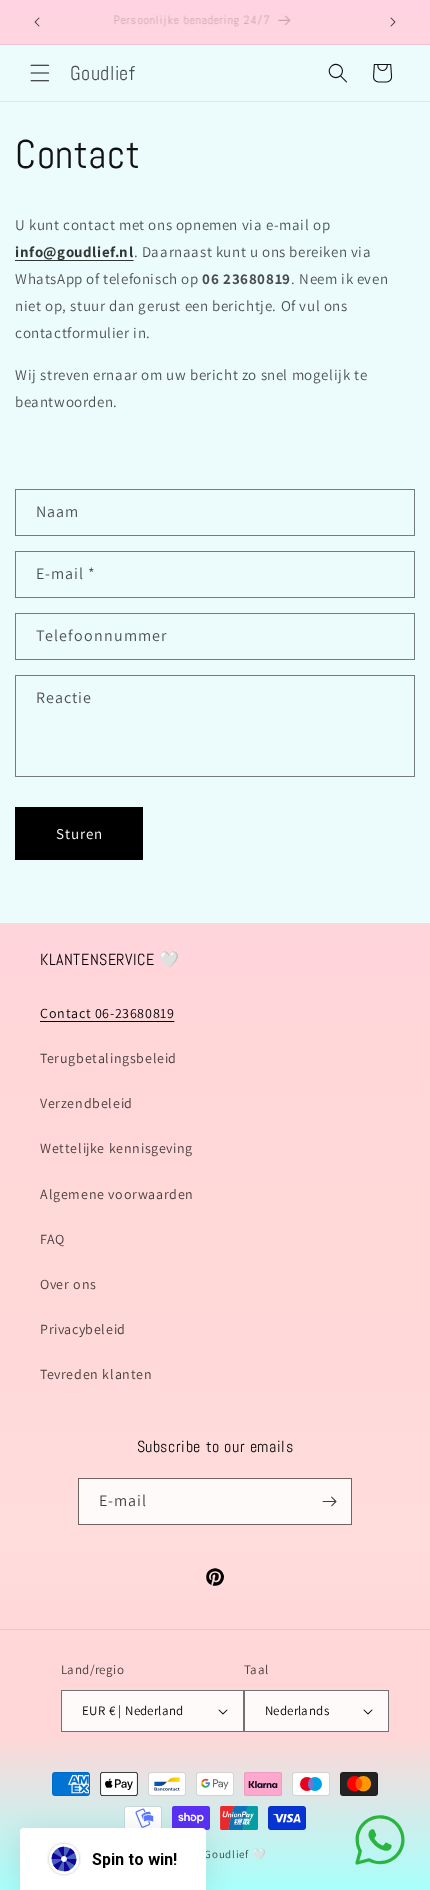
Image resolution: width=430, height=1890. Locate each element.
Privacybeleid (83, 1329)
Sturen (79, 833)
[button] (40, 73)
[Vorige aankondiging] (37, 22)
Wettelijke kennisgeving (116, 1148)
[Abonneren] (329, 1501)
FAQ (52, 1239)
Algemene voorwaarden (117, 1194)
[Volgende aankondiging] (393, 22)
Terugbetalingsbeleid (108, 1058)
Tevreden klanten (96, 1374)
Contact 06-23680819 (107, 1013)
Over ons (68, 1284)
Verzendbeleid (86, 1103)
